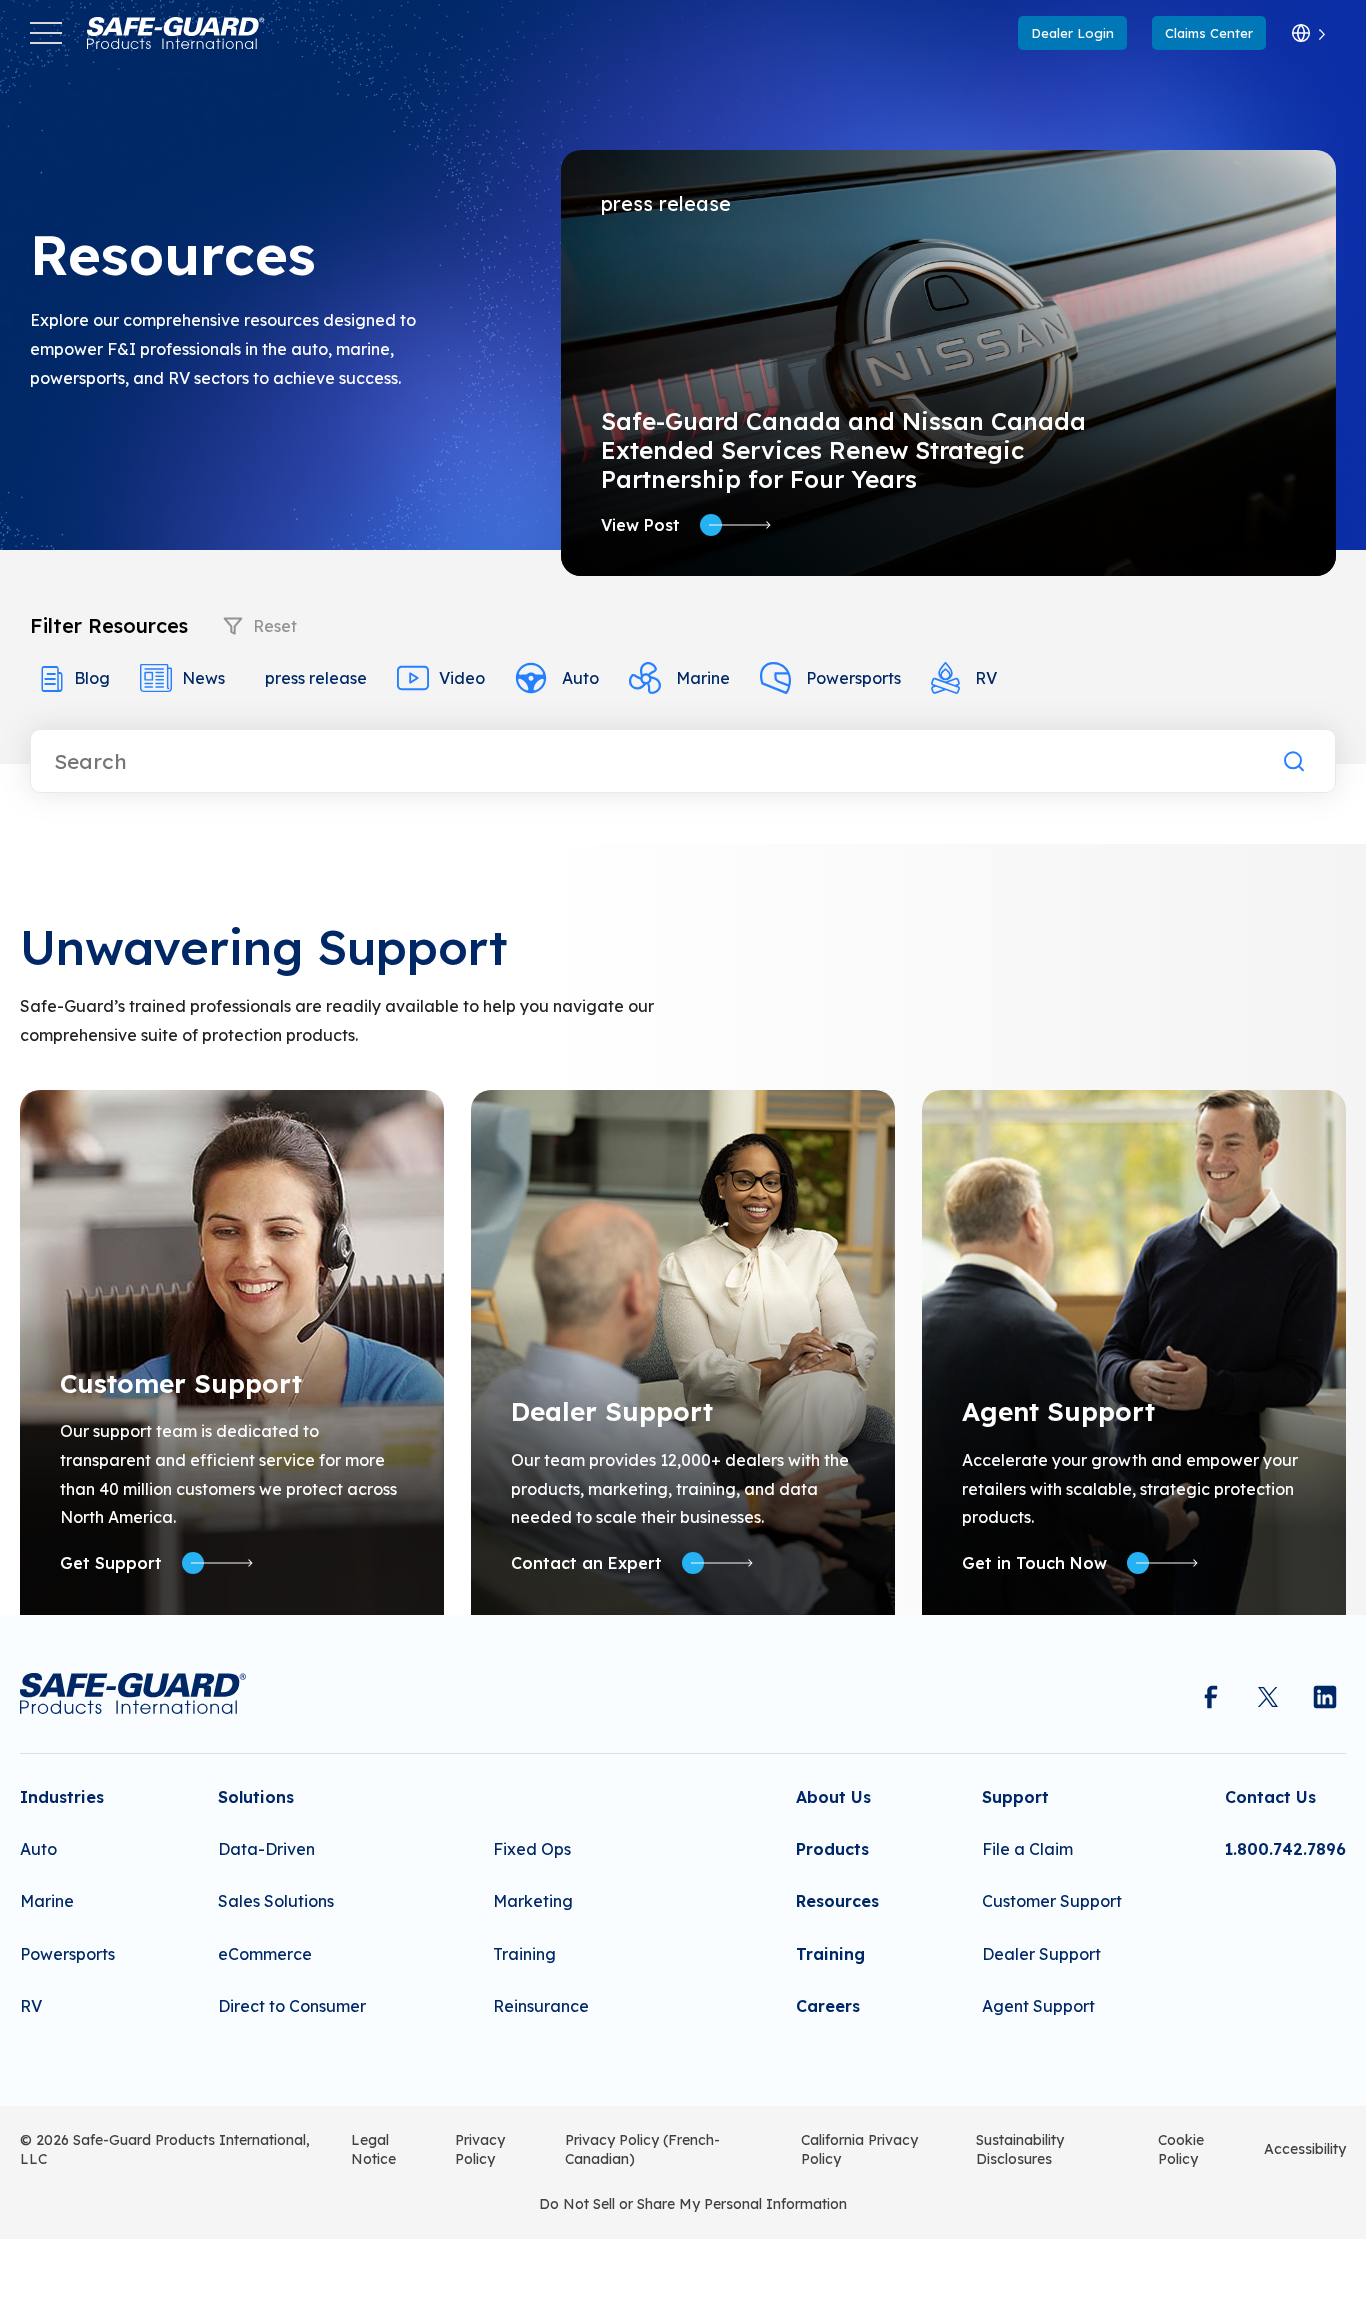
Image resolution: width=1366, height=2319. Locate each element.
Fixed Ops (532, 1849)
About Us (833, 1797)
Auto (580, 678)
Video (462, 678)
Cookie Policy (1181, 2150)
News (203, 678)
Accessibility (1305, 2149)
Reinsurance (541, 2006)
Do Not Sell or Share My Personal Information (693, 2204)
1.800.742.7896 (1285, 1849)
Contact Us (1270, 1797)
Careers (828, 2006)
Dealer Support (1041, 1954)
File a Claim (1027, 1849)
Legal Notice (373, 2150)
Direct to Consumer (292, 2006)
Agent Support (1038, 2006)
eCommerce (265, 1954)
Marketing (533, 1901)
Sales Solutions (276, 1901)
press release (316, 678)
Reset (275, 626)
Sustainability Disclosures (1020, 2150)
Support (1015, 1797)
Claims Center (1209, 33)
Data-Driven (266, 1849)
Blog (92, 678)
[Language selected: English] (1308, 33)
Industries (62, 1797)
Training (524, 1954)
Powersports (853, 678)
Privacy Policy (480, 2150)
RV (986, 678)
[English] (1308, 33)
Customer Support (1052, 1901)
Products (832, 1849)
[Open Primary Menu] (46, 33)
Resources (837, 1901)
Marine (703, 678)
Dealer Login (1072, 33)
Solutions (256, 1797)
